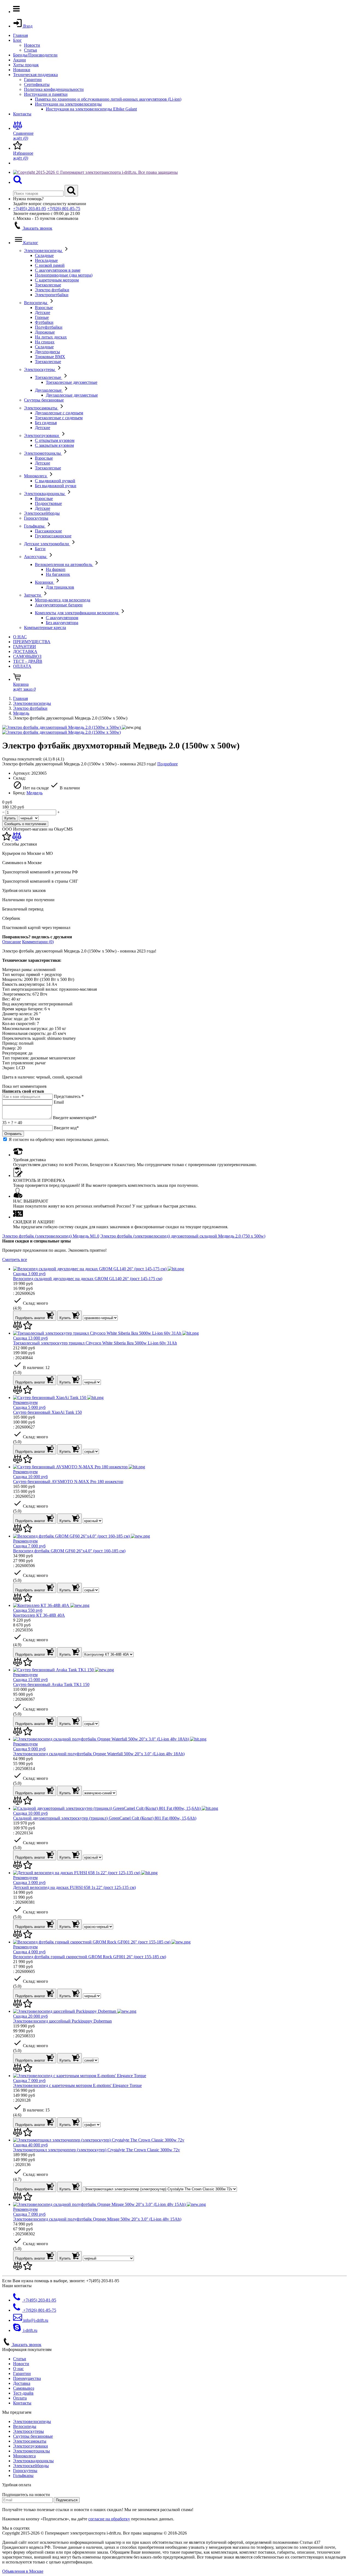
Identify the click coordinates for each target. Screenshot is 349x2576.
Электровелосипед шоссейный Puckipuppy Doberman (62, 2021)
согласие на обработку (109, 2519)
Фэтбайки (44, 322)
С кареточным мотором (57, 280)
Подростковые (48, 503)
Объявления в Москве (23, 2571)
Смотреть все (15, 1259)
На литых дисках (51, 337)
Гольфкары (35, 526)
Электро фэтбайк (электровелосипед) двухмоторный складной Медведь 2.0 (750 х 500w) (183, 1236)
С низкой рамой (50, 265)
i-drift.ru (30, 2330)
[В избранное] (7, 839)
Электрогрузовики (42, 435)
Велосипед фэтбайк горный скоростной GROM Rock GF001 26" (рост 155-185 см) (90, 1957)
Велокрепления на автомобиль (64, 564)
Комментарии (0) (38, 942)
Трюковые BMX (50, 357)
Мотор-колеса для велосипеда (63, 600)
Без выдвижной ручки (56, 486)
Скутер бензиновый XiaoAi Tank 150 (47, 1412)
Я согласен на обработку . (59, 1139)
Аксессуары (36, 557)
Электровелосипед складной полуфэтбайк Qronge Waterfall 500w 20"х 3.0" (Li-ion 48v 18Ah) (99, 1754)
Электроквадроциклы (45, 494)
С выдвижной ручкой (55, 481)
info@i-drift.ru (35, 2320)
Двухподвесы (47, 352)
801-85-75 (64, 209)
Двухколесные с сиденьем (59, 413)
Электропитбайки (52, 295)
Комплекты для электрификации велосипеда (77, 613)
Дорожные (45, 332)
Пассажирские (48, 531)
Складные (44, 255)
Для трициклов (60, 587)
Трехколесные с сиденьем (59, 418)
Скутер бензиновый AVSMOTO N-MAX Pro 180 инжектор (68, 1482)
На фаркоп (56, 569)
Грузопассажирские (53, 536)
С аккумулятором (62, 618)
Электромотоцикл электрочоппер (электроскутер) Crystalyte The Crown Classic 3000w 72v (97, 2150)
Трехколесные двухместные (72, 382)
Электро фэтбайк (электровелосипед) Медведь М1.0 (51, 1236)
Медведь (21, 713)
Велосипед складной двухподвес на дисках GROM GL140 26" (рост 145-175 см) (88, 1279)
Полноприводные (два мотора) (64, 275)
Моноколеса (36, 476)
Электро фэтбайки (52, 290)
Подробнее (168, 764)
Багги (40, 549)
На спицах (45, 342)
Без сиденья (46, 423)
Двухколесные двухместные (72, 395)
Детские (43, 312)
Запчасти (33, 595)
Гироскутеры (36, 518)
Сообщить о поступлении (25, 824)
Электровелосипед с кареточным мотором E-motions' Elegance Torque (77, 2085)
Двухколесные (49, 390)
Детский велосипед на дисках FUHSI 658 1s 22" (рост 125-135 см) (74, 1887)
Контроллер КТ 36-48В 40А (39, 1615)
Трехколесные (48, 285)
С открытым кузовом (55, 440)
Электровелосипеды (43, 251)
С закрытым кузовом (54, 445)
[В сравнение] (17, 839)
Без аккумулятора (62, 623)
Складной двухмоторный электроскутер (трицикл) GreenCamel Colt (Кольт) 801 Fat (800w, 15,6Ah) (105, 1818)
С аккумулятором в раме (58, 270)
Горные (42, 317)
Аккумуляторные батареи (59, 605)
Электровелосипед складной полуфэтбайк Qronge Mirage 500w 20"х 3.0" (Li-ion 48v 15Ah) (97, 2219)
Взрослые (44, 308)
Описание (12, 942)
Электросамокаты (41, 408)
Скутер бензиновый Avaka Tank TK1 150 (51, 1684)
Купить (10, 818)
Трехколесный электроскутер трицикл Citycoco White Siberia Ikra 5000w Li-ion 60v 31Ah (95, 1343)
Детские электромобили (47, 544)
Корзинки (45, 582)
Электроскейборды (42, 513)
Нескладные (46, 260)
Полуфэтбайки (49, 327)
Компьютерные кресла (45, 627)
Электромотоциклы (43, 453)
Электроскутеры (40, 369)
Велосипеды (36, 303)
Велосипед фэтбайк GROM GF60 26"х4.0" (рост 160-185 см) (69, 1551)
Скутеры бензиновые (44, 400)
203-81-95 (30, 209)
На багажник (58, 574)
